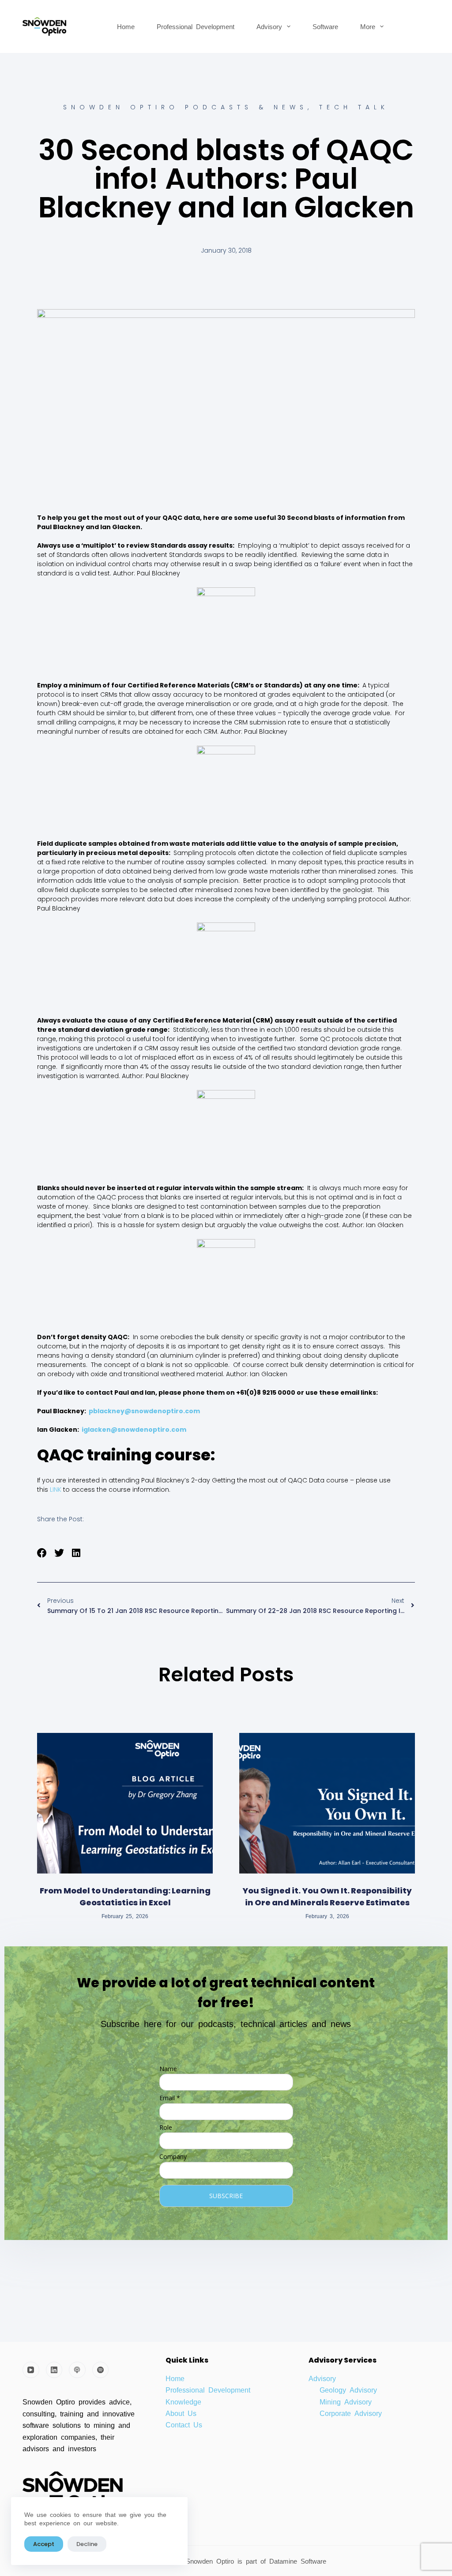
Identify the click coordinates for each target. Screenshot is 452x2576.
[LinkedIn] (54, 2370)
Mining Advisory (346, 2401)
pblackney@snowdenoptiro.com (144, 1411)
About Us (181, 2413)
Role (166, 2127)
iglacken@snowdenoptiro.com (134, 1430)
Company (173, 2156)
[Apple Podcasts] (77, 2370)
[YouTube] (31, 2370)
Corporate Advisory (351, 2413)
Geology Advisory (348, 2389)
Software (325, 26)
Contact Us (184, 2424)
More (368, 26)
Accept (44, 2544)
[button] (42, 1553)
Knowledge (183, 2401)
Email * (170, 2098)
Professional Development (196, 26)
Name (168, 2069)
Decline (87, 2544)
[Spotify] (101, 2370)
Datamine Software (299, 2561)
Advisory (269, 26)
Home (126, 26)
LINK (56, 1490)
